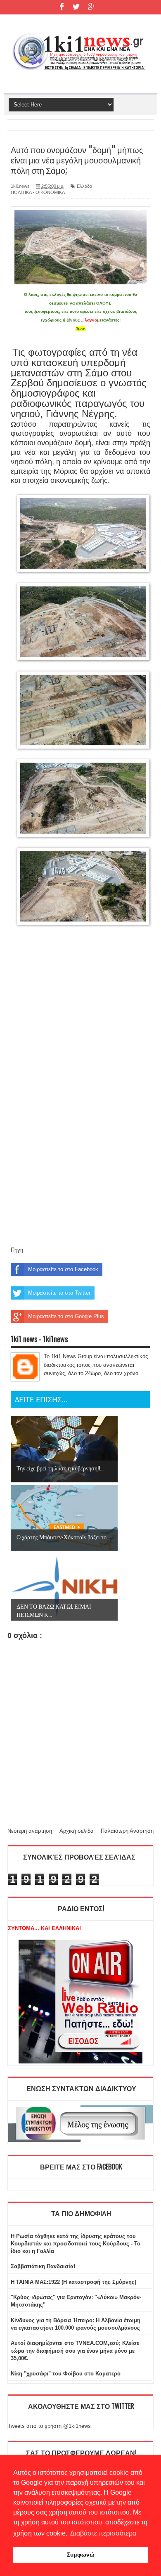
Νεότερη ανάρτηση (30, 1831)
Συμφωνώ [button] (81, 2555)
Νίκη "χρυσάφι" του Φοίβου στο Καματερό (66, 2374)
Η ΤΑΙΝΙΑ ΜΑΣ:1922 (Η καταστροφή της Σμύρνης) (73, 2282)
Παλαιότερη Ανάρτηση (127, 1831)
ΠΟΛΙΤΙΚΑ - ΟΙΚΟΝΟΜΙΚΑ (38, 192)
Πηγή (17, 1250)
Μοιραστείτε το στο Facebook (63, 1269)
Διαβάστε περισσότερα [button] (103, 2533)
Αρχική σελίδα (77, 1831)
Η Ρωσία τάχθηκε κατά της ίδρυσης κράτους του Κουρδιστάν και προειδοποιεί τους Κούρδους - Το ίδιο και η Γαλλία (76, 2244)
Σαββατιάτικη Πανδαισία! (43, 2266)
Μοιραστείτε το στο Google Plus (66, 1316)
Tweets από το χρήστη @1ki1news (49, 2426)
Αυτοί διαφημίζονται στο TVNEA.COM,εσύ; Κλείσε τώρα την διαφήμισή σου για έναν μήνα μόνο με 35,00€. (75, 2350)
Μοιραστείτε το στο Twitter (59, 1293)
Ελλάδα (84, 186)
